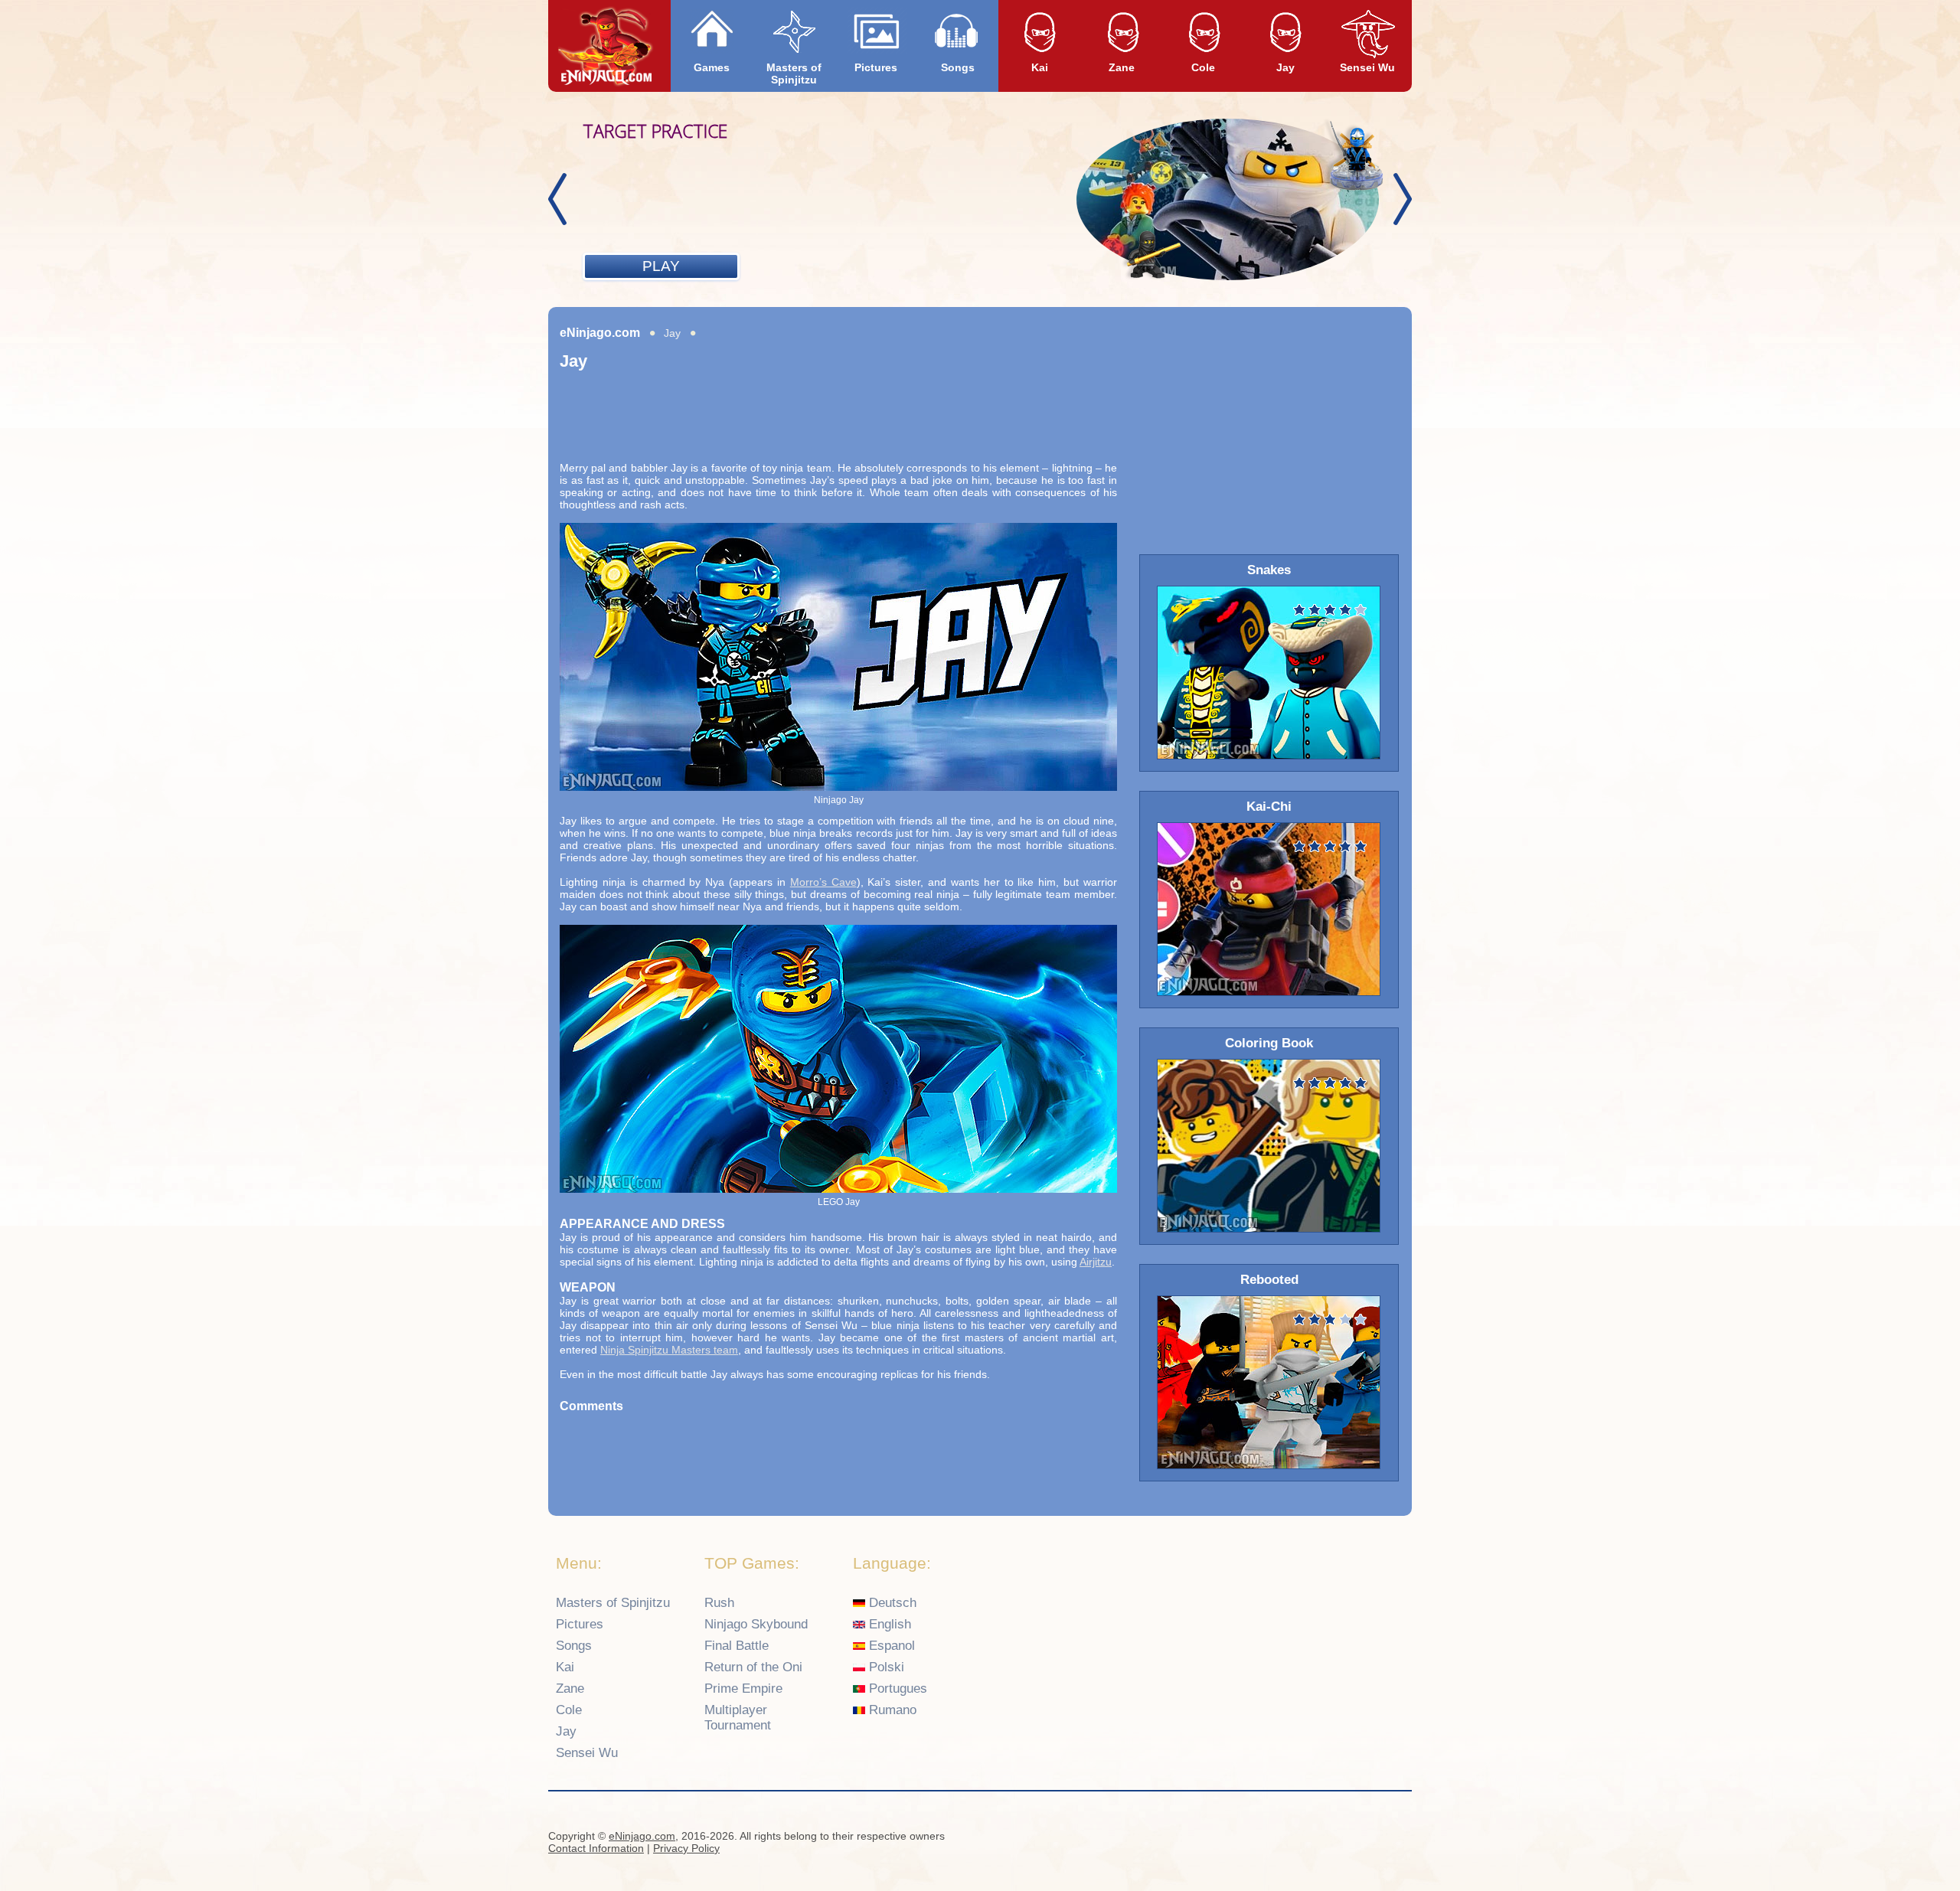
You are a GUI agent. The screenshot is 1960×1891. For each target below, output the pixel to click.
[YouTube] (1334, 1838)
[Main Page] (606, 47)
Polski (885, 1667)
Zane (1122, 67)
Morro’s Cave (823, 882)
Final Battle (737, 1646)
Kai (1040, 67)
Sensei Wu (1367, 67)
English (888, 1624)
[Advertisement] (838, 425)
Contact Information (596, 1848)
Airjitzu (1096, 1262)
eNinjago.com (600, 333)
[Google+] (1364, 1838)
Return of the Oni (753, 1667)
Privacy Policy (686, 1848)
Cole (1203, 67)
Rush (719, 1603)
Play (661, 266)
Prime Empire (743, 1689)
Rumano (891, 1710)
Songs (958, 67)
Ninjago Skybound (756, 1624)
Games (712, 67)
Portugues (896, 1689)
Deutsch (891, 1603)
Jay (1285, 67)
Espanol (890, 1646)
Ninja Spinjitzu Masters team (669, 1350)
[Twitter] (1394, 1838)
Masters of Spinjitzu (794, 73)
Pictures (876, 67)
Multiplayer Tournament (738, 1718)
